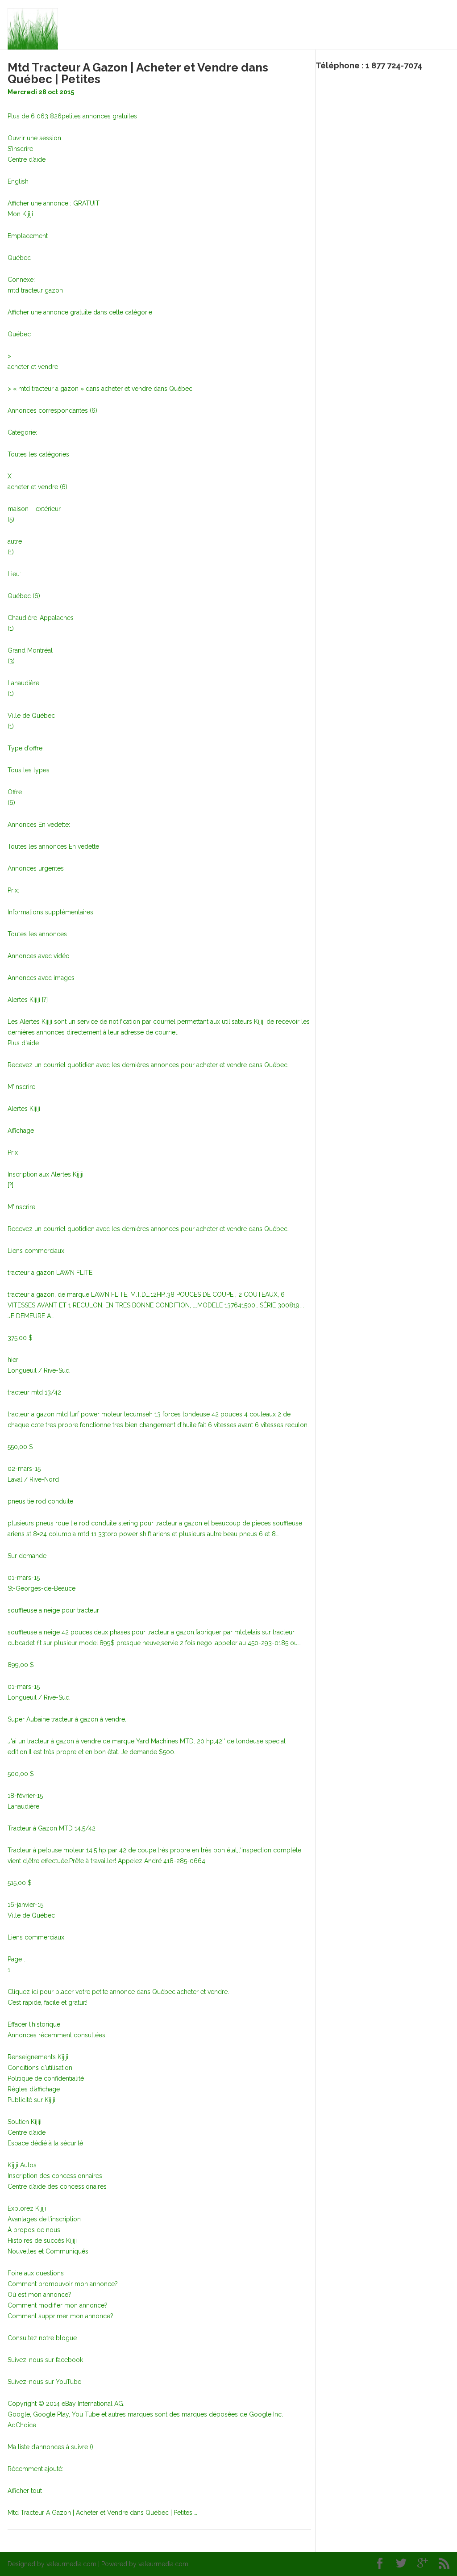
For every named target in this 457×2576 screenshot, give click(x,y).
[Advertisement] (386, 130)
